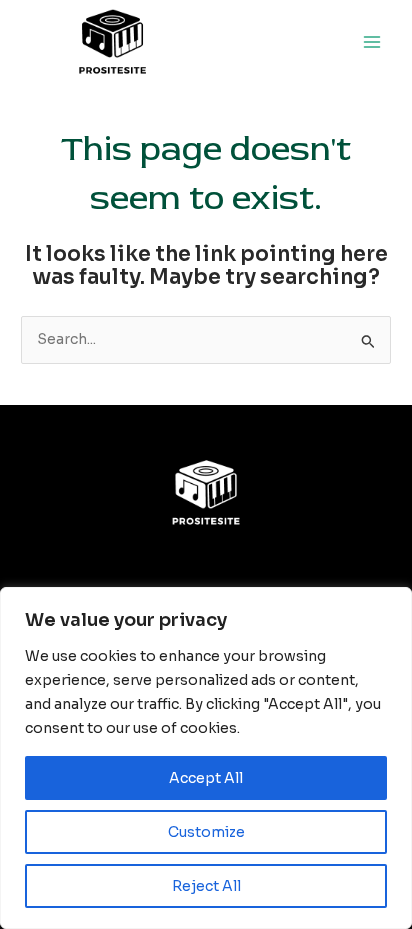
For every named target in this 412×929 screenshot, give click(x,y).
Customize (206, 832)
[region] (206, 758)
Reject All (206, 886)
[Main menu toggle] (372, 42)
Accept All (206, 778)
